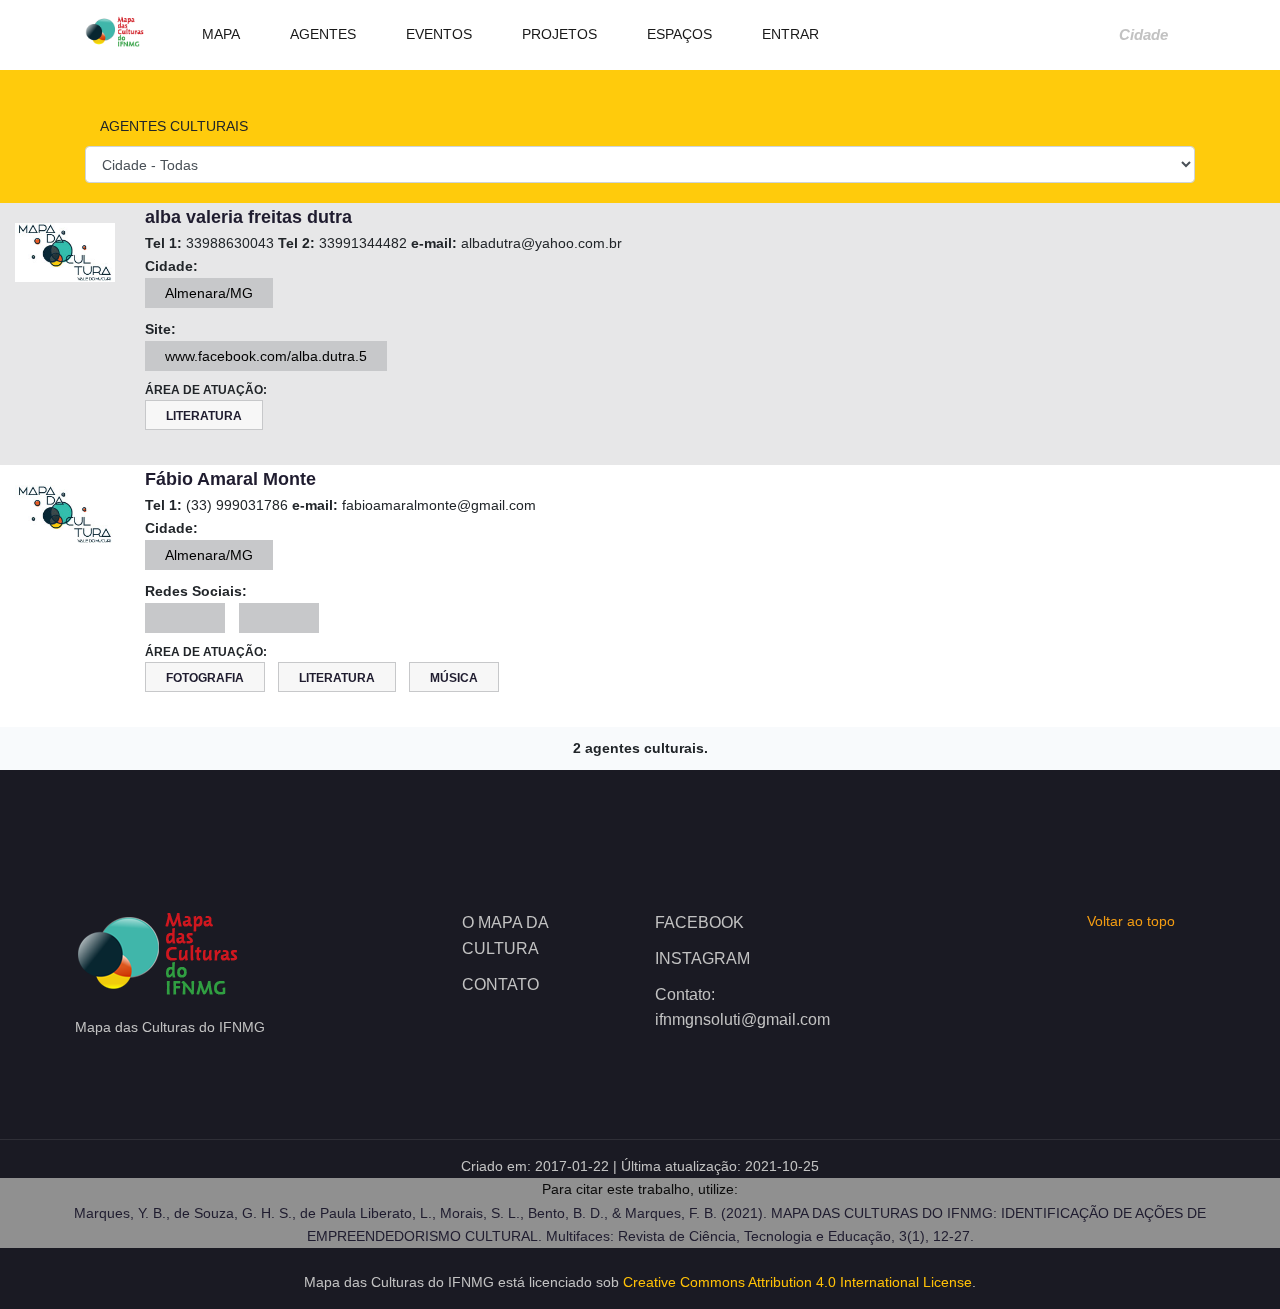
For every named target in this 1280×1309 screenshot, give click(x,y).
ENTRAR (788, 34)
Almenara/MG (209, 293)
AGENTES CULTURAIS (172, 126)
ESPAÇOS (677, 34)
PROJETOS (557, 34)
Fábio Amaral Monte (230, 479)
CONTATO (500, 984)
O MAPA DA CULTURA (505, 935)
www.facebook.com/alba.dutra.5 (266, 356)
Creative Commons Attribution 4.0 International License (797, 1282)
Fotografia (205, 678)
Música (454, 678)
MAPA (219, 34)
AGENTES (321, 34)
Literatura (204, 416)
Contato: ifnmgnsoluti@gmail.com (736, 1007)
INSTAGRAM (702, 958)
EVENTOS (437, 34)
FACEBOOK (699, 922)
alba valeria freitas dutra (248, 217)
